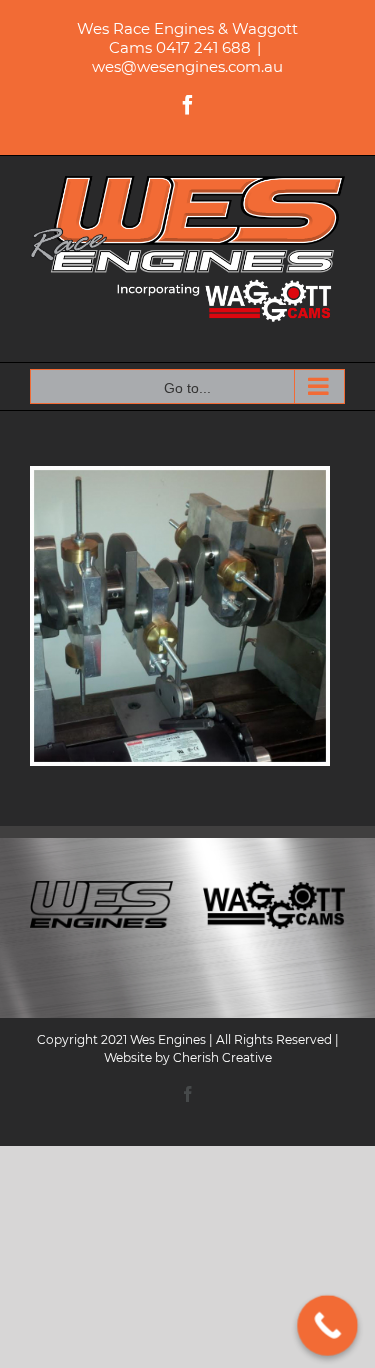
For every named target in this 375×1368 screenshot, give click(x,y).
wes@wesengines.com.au (187, 66)
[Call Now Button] (327, 1325)
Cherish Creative (222, 1057)
